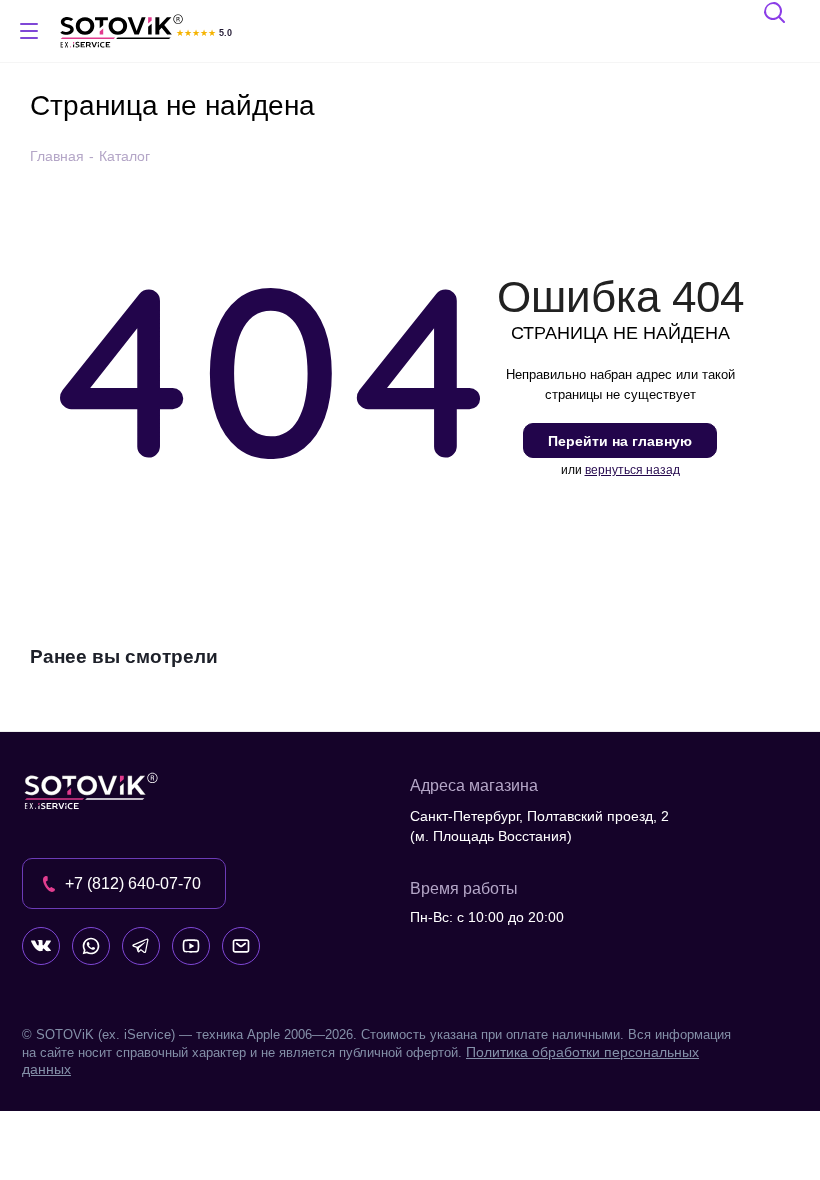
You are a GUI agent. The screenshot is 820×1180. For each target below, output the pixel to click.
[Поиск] (776, 15)
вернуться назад (632, 470)
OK (535, 1129)
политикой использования (555, 1071)
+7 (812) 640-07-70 (133, 883)
